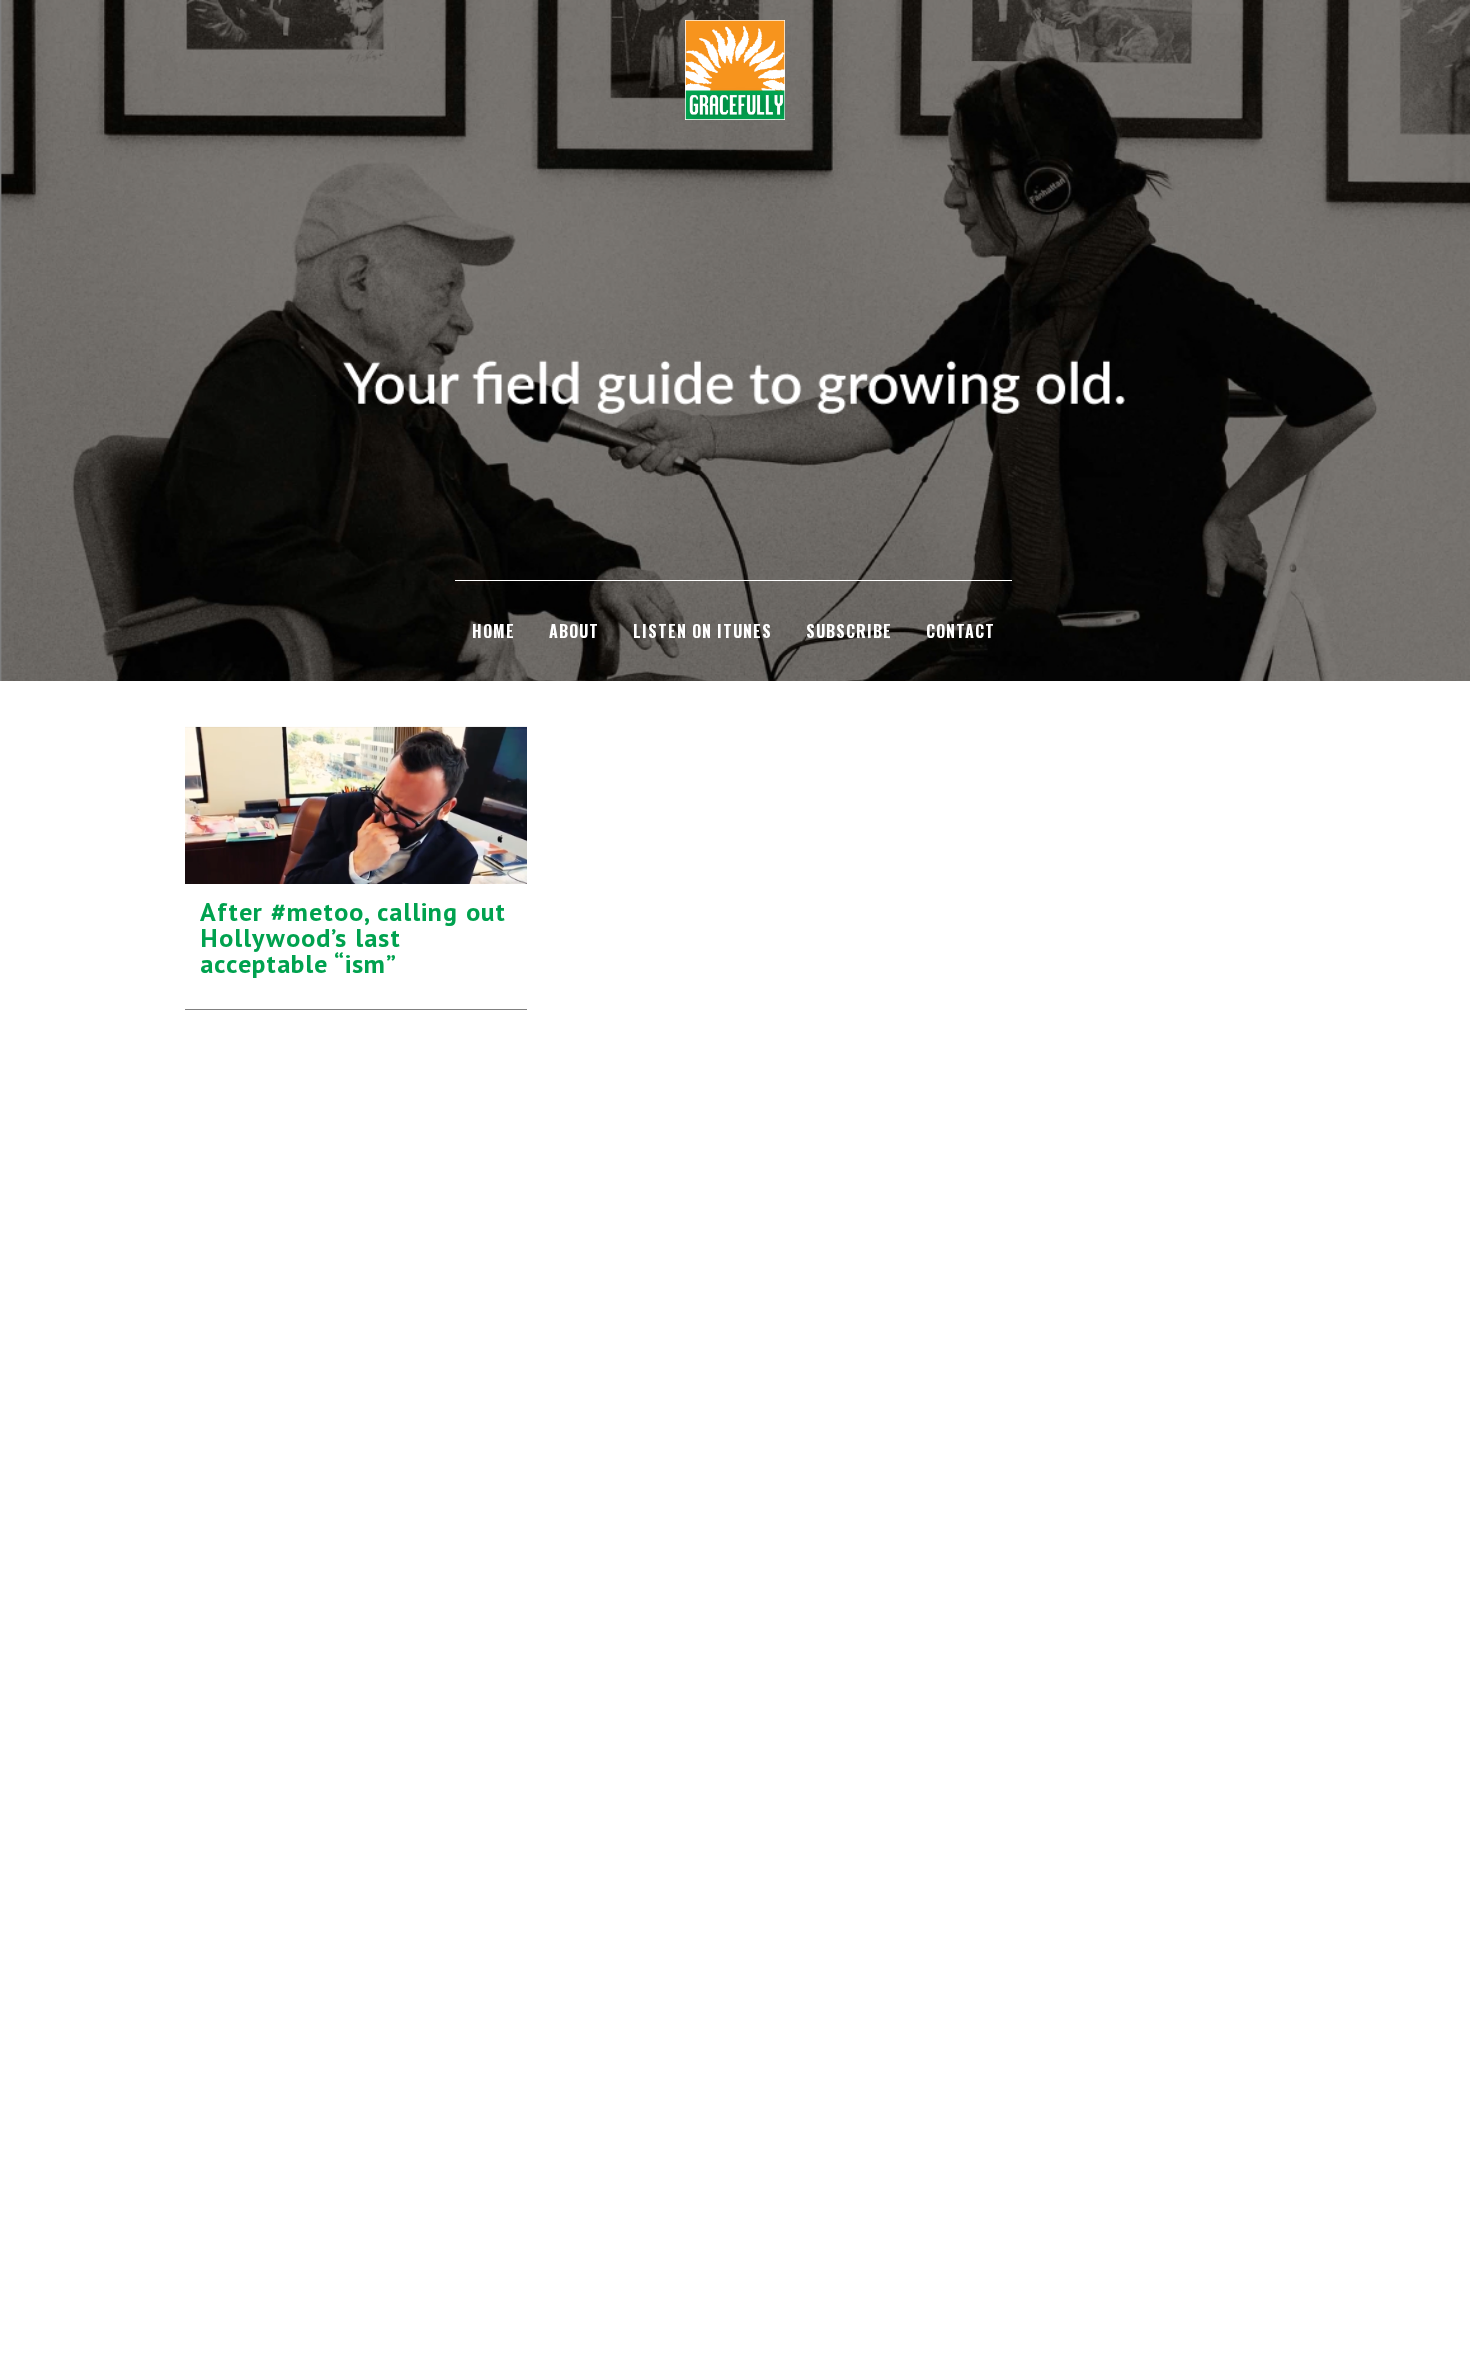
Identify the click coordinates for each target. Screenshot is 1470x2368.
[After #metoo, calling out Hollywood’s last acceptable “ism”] (356, 805)
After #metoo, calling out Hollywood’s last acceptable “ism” (353, 937)
